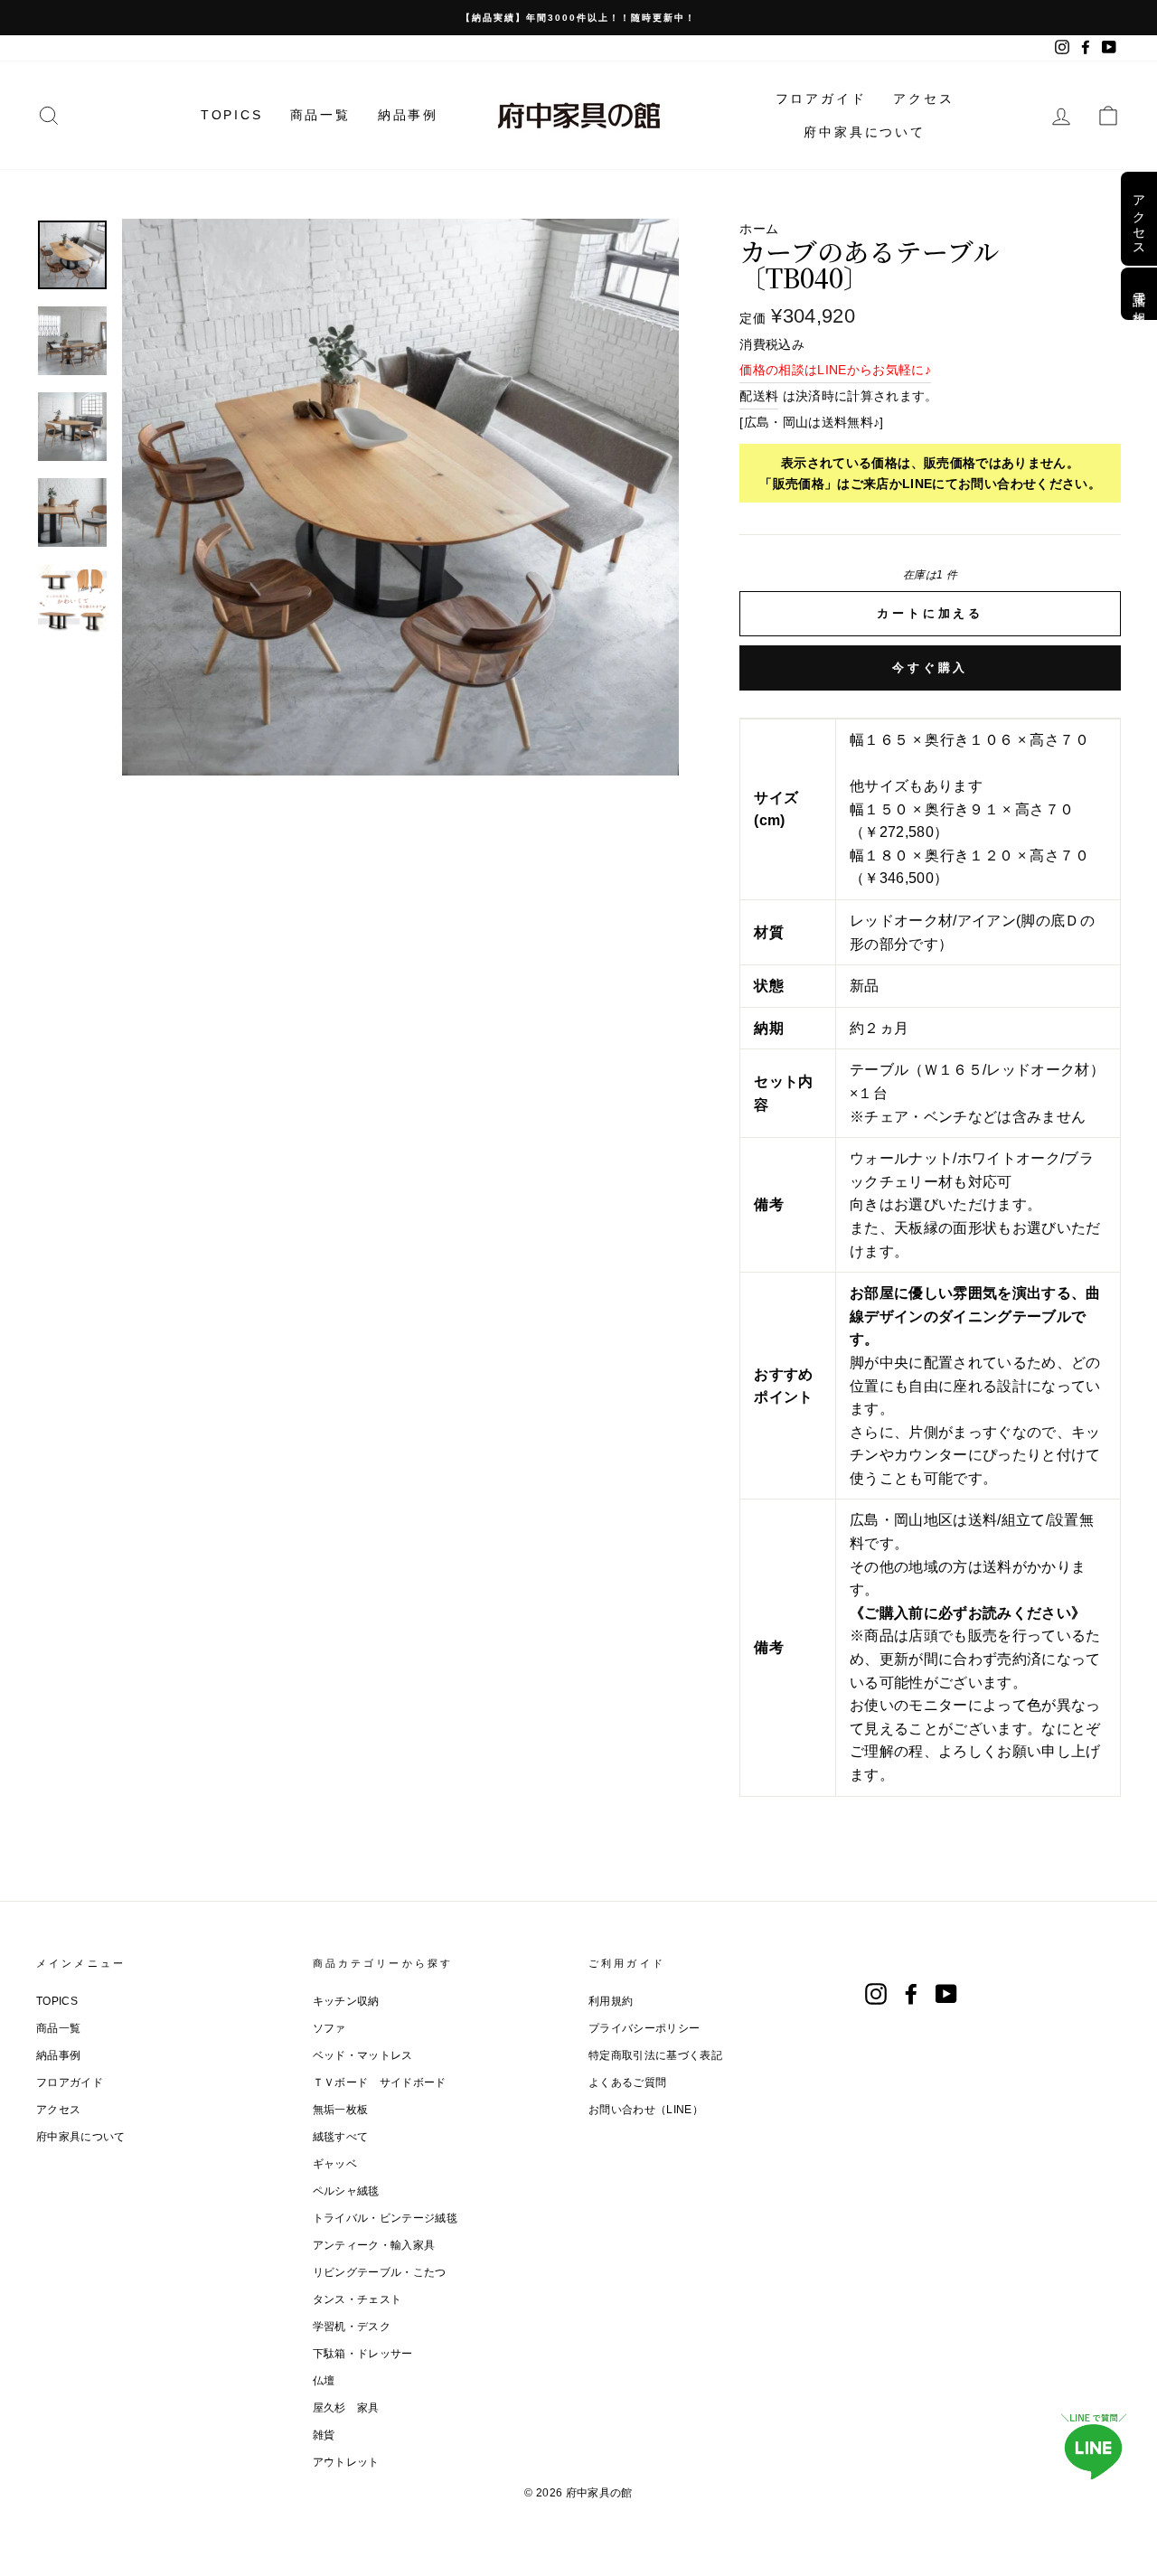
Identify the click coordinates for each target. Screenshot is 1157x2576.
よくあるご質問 (627, 2082)
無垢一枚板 (341, 2110)
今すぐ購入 (931, 668)
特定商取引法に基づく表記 (655, 2055)
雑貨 (324, 2435)
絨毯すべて (341, 2137)
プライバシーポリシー (644, 2028)
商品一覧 (320, 115)
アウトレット (346, 2462)
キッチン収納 (346, 2001)
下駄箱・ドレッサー (363, 2354)
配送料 (759, 396)
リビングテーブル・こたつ (380, 2272)
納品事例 (408, 115)
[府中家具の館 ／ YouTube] (946, 1994)
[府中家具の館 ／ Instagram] (876, 1994)
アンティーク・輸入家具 (374, 2245)
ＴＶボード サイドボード (380, 2082)
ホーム (759, 229)
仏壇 (324, 2381)
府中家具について (864, 132)
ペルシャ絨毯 (346, 2191)
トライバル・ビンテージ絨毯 (386, 2218)
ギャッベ (335, 2164)
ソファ (329, 2028)
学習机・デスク (352, 2327)
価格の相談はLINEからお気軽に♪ (835, 370)
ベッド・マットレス (363, 2055)
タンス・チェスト (357, 2299)
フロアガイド (821, 99)
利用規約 (611, 2001)
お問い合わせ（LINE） (646, 2110)
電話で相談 (1139, 294)
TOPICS (232, 115)
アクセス (923, 99)
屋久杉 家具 (346, 2408)
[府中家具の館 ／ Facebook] (911, 1994)
